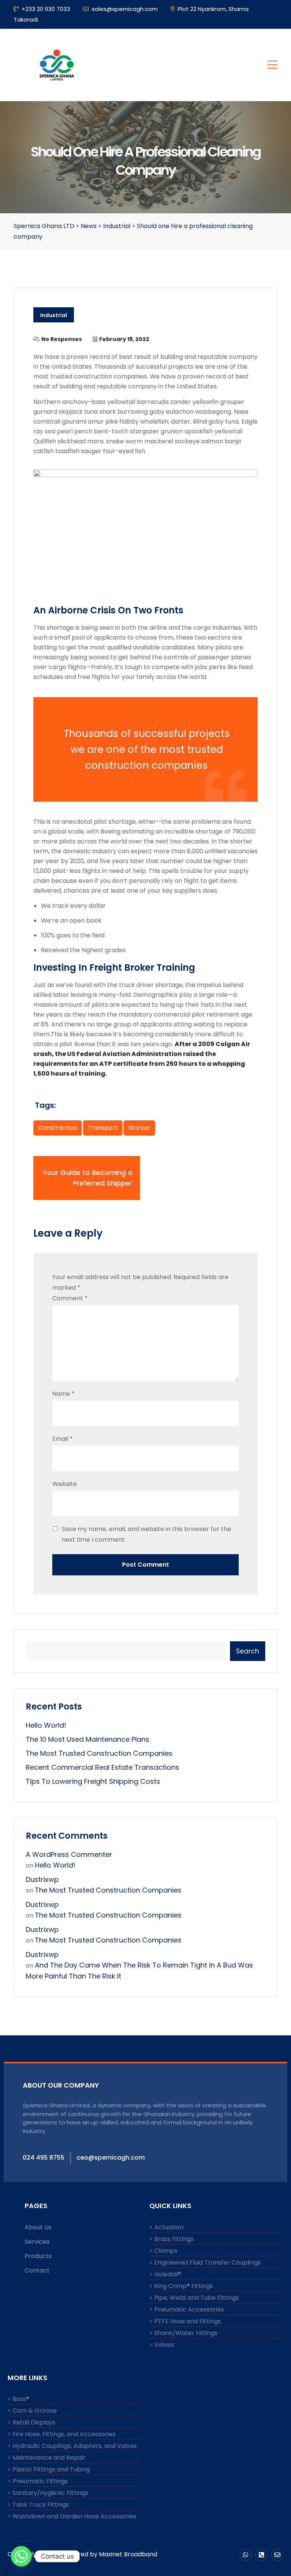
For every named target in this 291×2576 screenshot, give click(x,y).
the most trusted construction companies (99, 1753)
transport (103, 1128)
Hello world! (46, 1725)
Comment (70, 1298)
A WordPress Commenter (69, 1854)
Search (248, 1651)
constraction (58, 1128)
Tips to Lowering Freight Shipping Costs (93, 1781)
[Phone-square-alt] (261, 2555)
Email (63, 1439)
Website (65, 1484)
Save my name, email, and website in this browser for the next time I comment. (146, 1534)
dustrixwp (42, 1879)
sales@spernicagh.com (125, 9)
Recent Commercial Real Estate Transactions (102, 1767)
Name (63, 1394)
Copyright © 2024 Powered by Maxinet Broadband (82, 2554)
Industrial (54, 315)
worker (139, 1128)
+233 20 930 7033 (46, 9)
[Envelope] (277, 2555)
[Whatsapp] (246, 2555)
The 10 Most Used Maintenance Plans (88, 1739)
